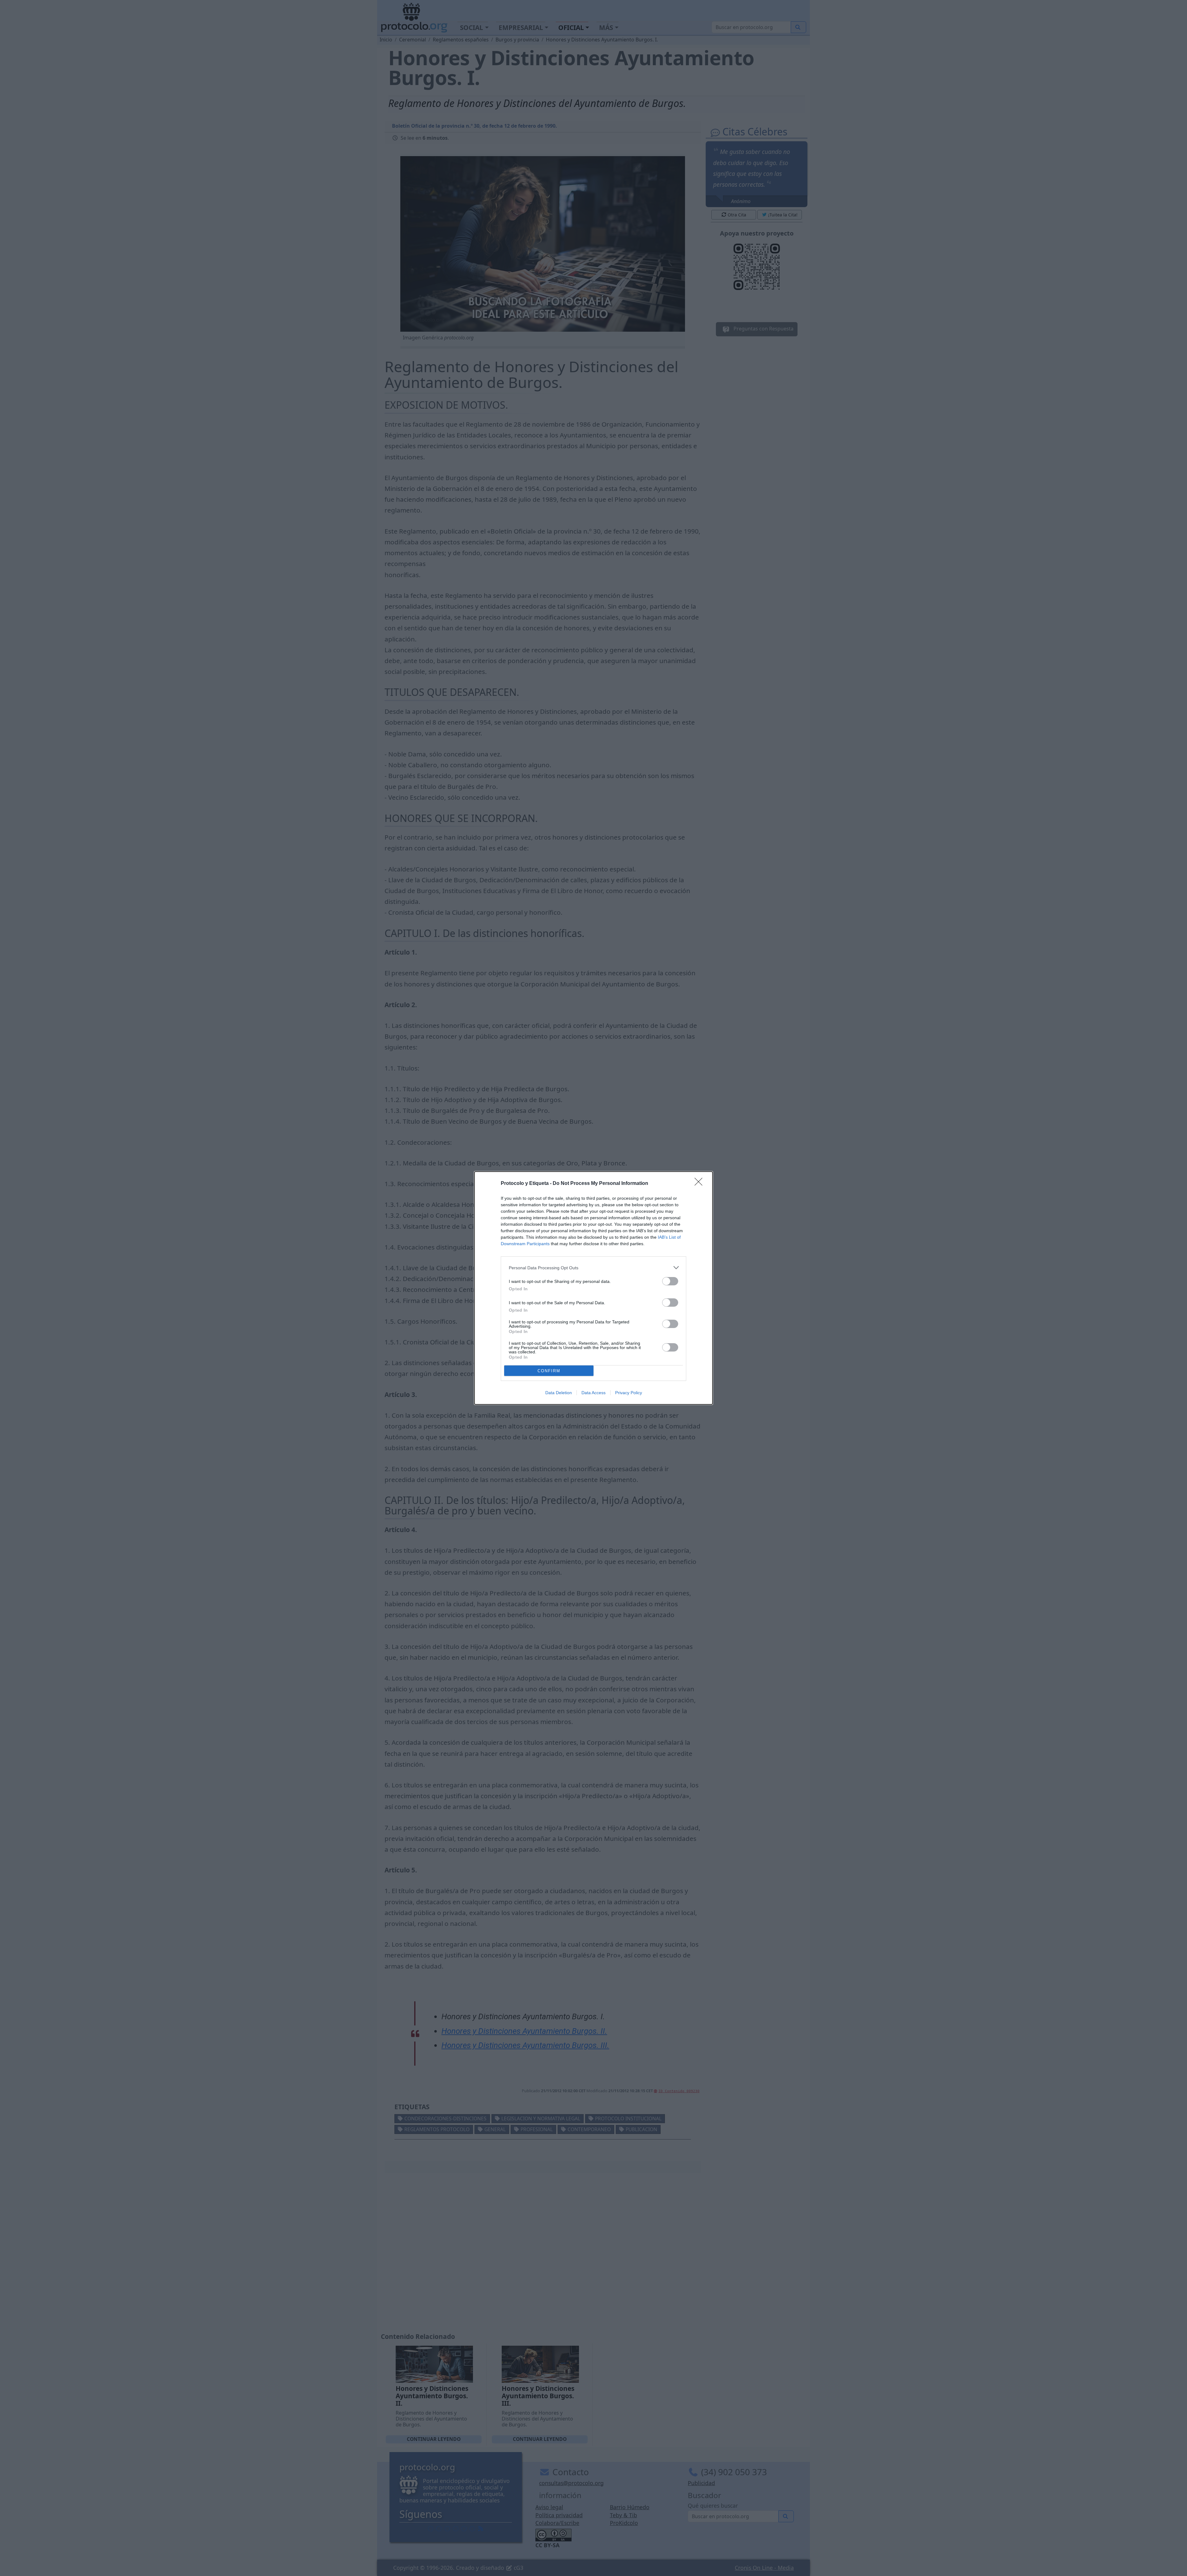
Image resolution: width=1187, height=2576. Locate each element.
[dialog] (593, 1288)
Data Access (593, 1393)
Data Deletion (559, 1393)
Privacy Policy (629, 1393)
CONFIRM (549, 1371)
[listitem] (593, 1268)
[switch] (670, 1281)
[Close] (700, 1184)
